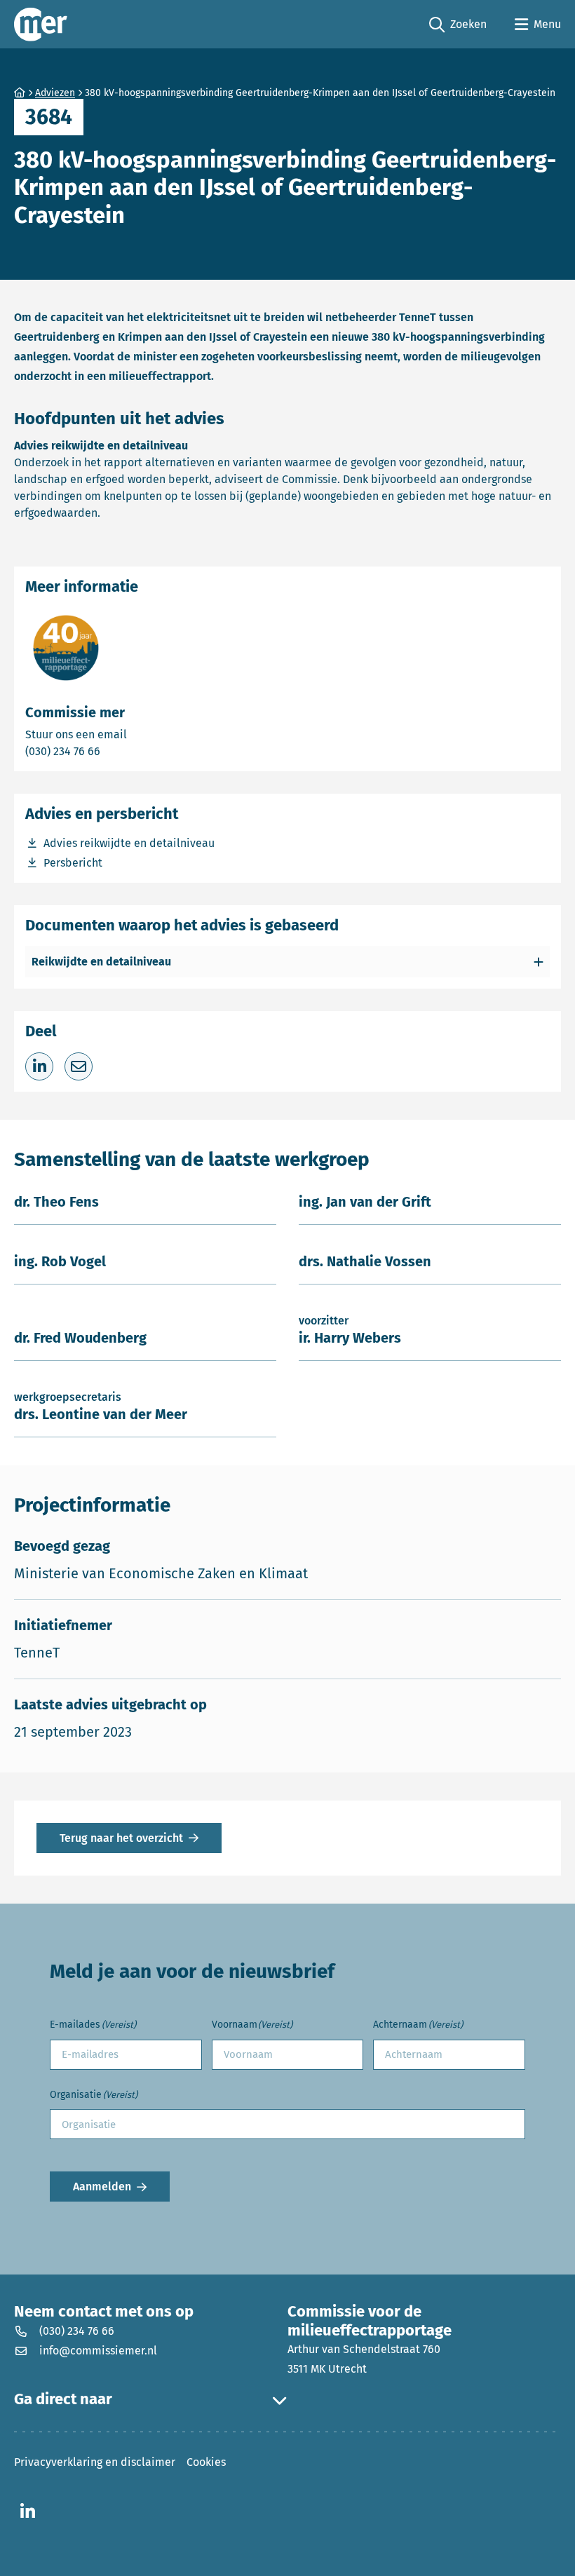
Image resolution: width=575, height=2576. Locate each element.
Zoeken (458, 25)
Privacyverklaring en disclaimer (95, 2462)
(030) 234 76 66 (111, 751)
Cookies (206, 2462)
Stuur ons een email (131, 734)
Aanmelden (102, 2187)
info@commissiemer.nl (98, 2351)
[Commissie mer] (41, 24)
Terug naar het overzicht (121, 1838)
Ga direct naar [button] (63, 2399)
